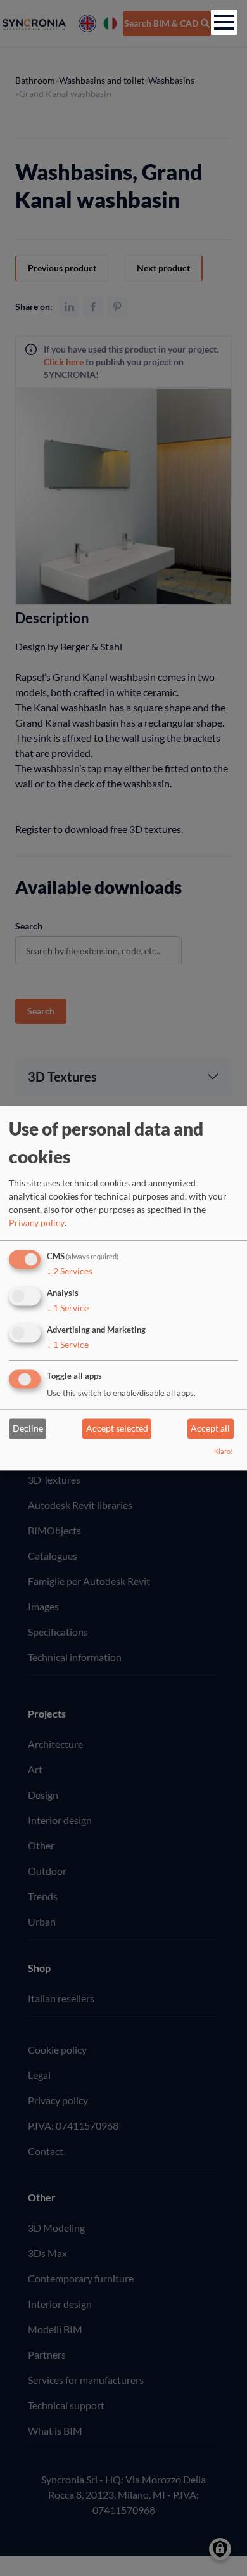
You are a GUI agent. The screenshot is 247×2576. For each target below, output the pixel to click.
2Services (70, 1272)
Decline (28, 1429)
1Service (68, 1308)
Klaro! (224, 1451)
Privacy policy (37, 1223)
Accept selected (117, 1429)
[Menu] (224, 22)
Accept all (210, 1429)
